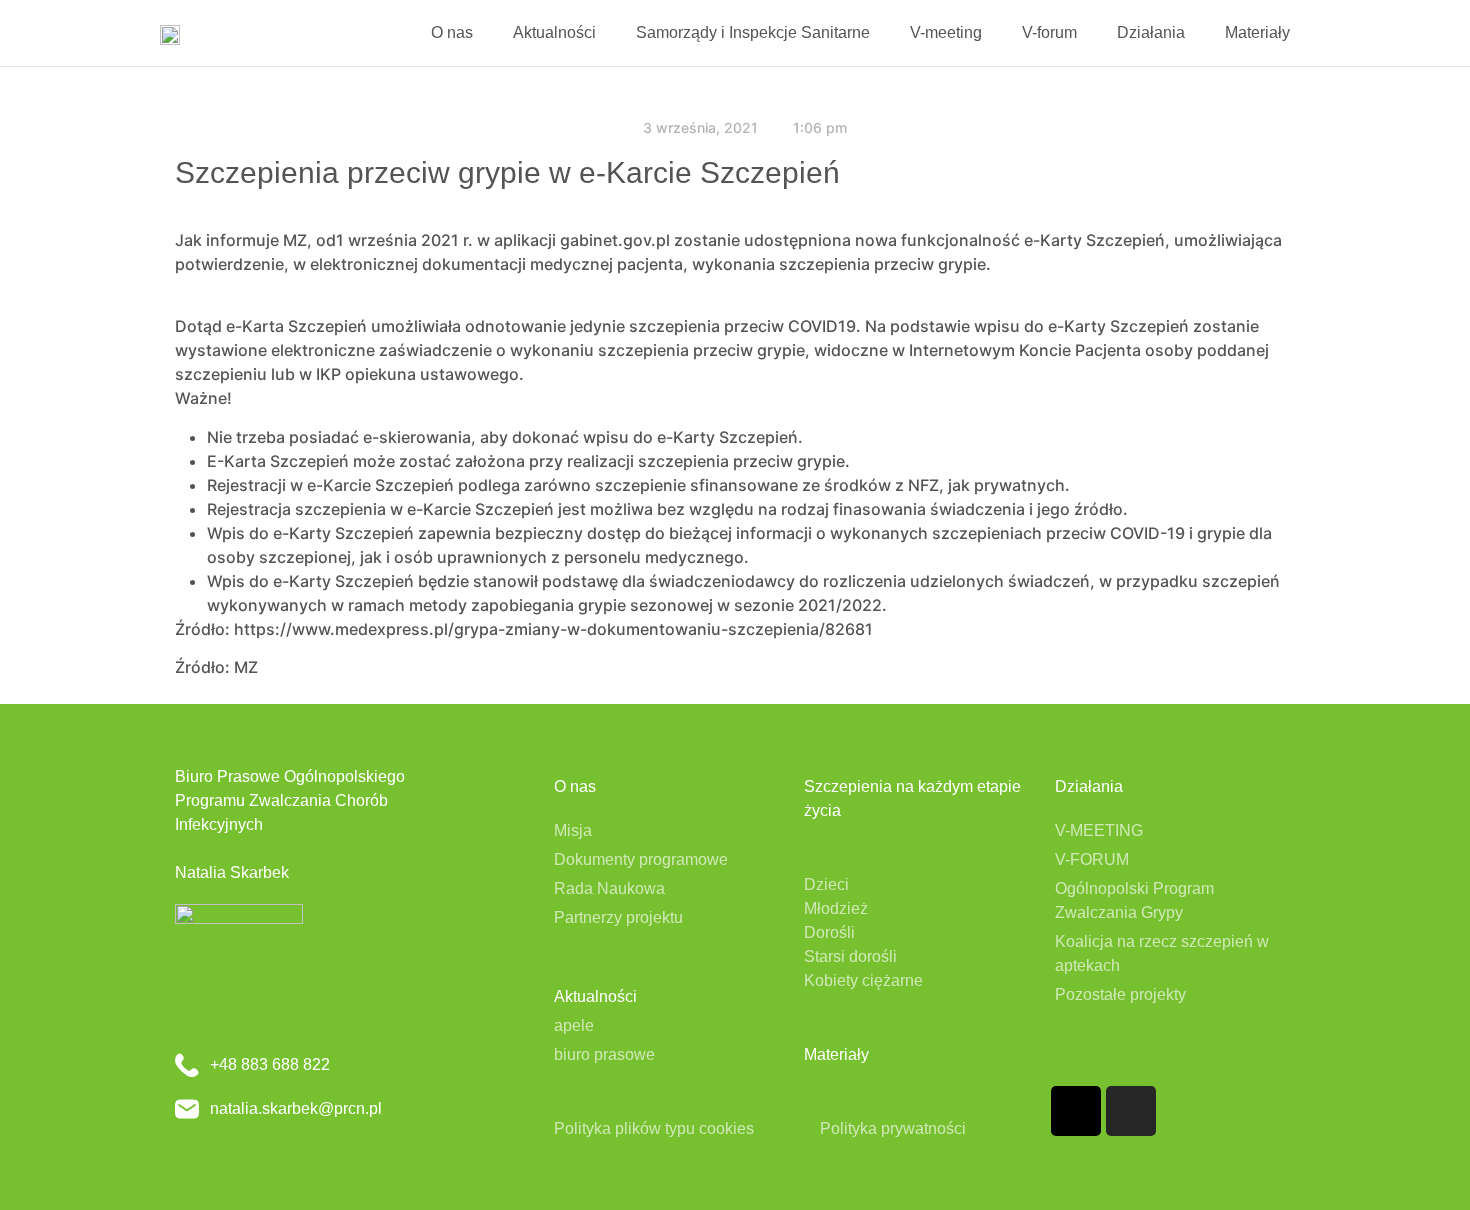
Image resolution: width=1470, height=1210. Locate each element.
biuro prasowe (604, 1054)
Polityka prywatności (893, 1128)
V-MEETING (1099, 830)
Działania (1151, 32)
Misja (573, 830)
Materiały (1257, 32)
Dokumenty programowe (641, 859)
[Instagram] (1131, 1111)
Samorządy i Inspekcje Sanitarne (753, 32)
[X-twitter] (1076, 1111)
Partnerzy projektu (618, 917)
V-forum (1049, 32)
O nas (452, 32)
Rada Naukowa (609, 888)
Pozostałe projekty (1120, 994)
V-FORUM (1092, 859)
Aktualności (554, 32)
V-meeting (946, 32)
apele (574, 1025)
